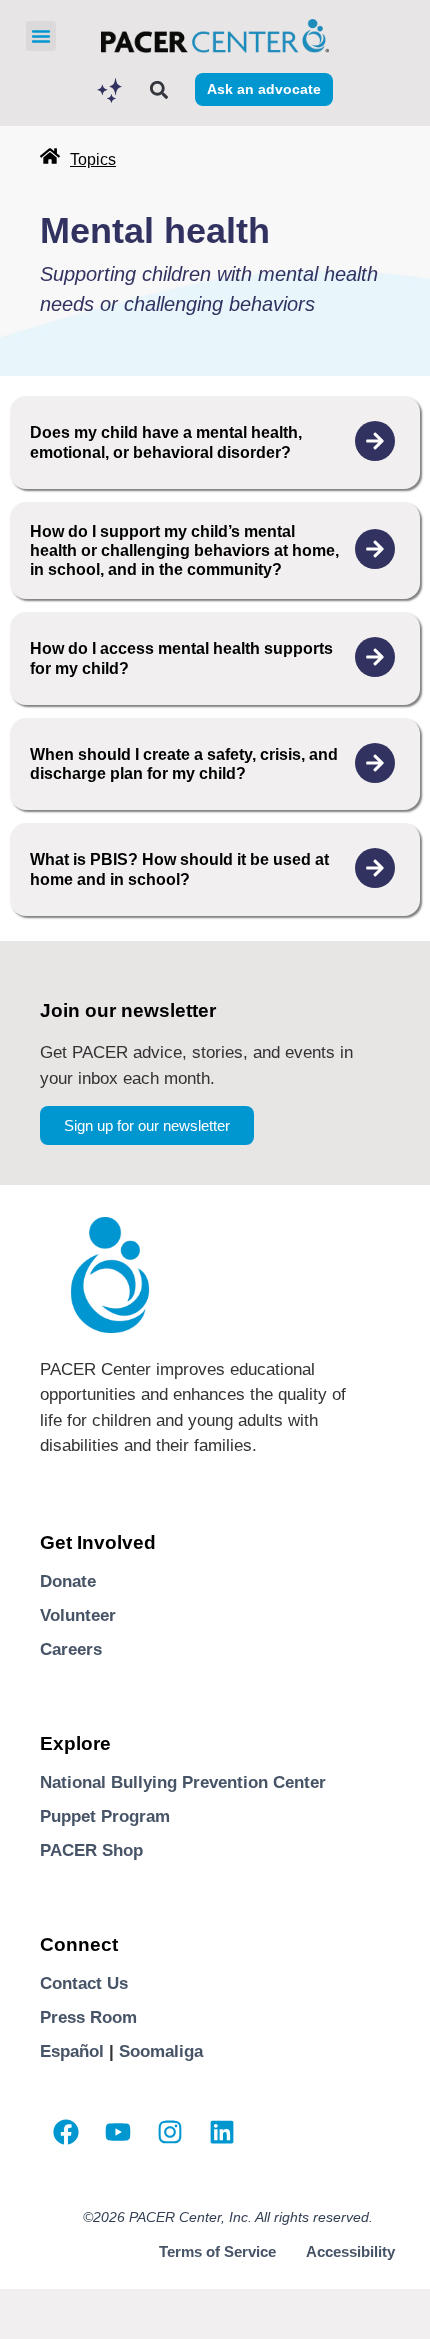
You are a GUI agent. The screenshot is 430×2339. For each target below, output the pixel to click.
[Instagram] (170, 2132)
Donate (68, 1581)
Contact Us (84, 1983)
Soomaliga (161, 2051)
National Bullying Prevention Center (183, 1782)
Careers (71, 1649)
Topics (93, 159)
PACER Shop (91, 1850)
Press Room (88, 2017)
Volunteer (78, 1615)
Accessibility (350, 2251)
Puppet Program (105, 1816)
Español (72, 2051)
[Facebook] (66, 2132)
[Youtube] (118, 2132)
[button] (41, 36)
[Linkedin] (222, 2132)
